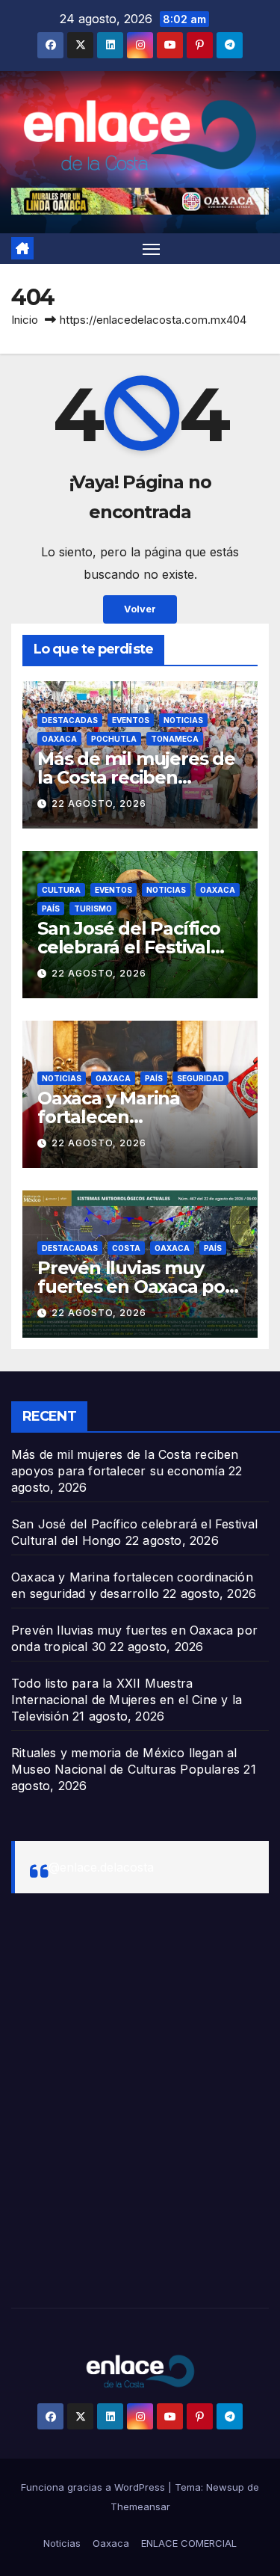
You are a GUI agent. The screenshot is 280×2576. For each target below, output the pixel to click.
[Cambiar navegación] (152, 249)
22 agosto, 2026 (99, 803)
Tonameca (175, 739)
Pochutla (114, 739)
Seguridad (200, 1078)
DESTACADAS (70, 720)
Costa (126, 1248)
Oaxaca (59, 739)
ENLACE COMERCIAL (189, 2543)
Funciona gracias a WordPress (94, 2487)
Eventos (131, 720)
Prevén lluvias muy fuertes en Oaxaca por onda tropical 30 (135, 1287)
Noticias (183, 720)
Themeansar (140, 2506)
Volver (140, 609)
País (51, 909)
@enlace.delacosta (101, 1867)
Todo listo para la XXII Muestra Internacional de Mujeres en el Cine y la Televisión (127, 1700)
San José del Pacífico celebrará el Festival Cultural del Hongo (129, 947)
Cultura (61, 890)
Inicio (25, 320)
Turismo (93, 909)
